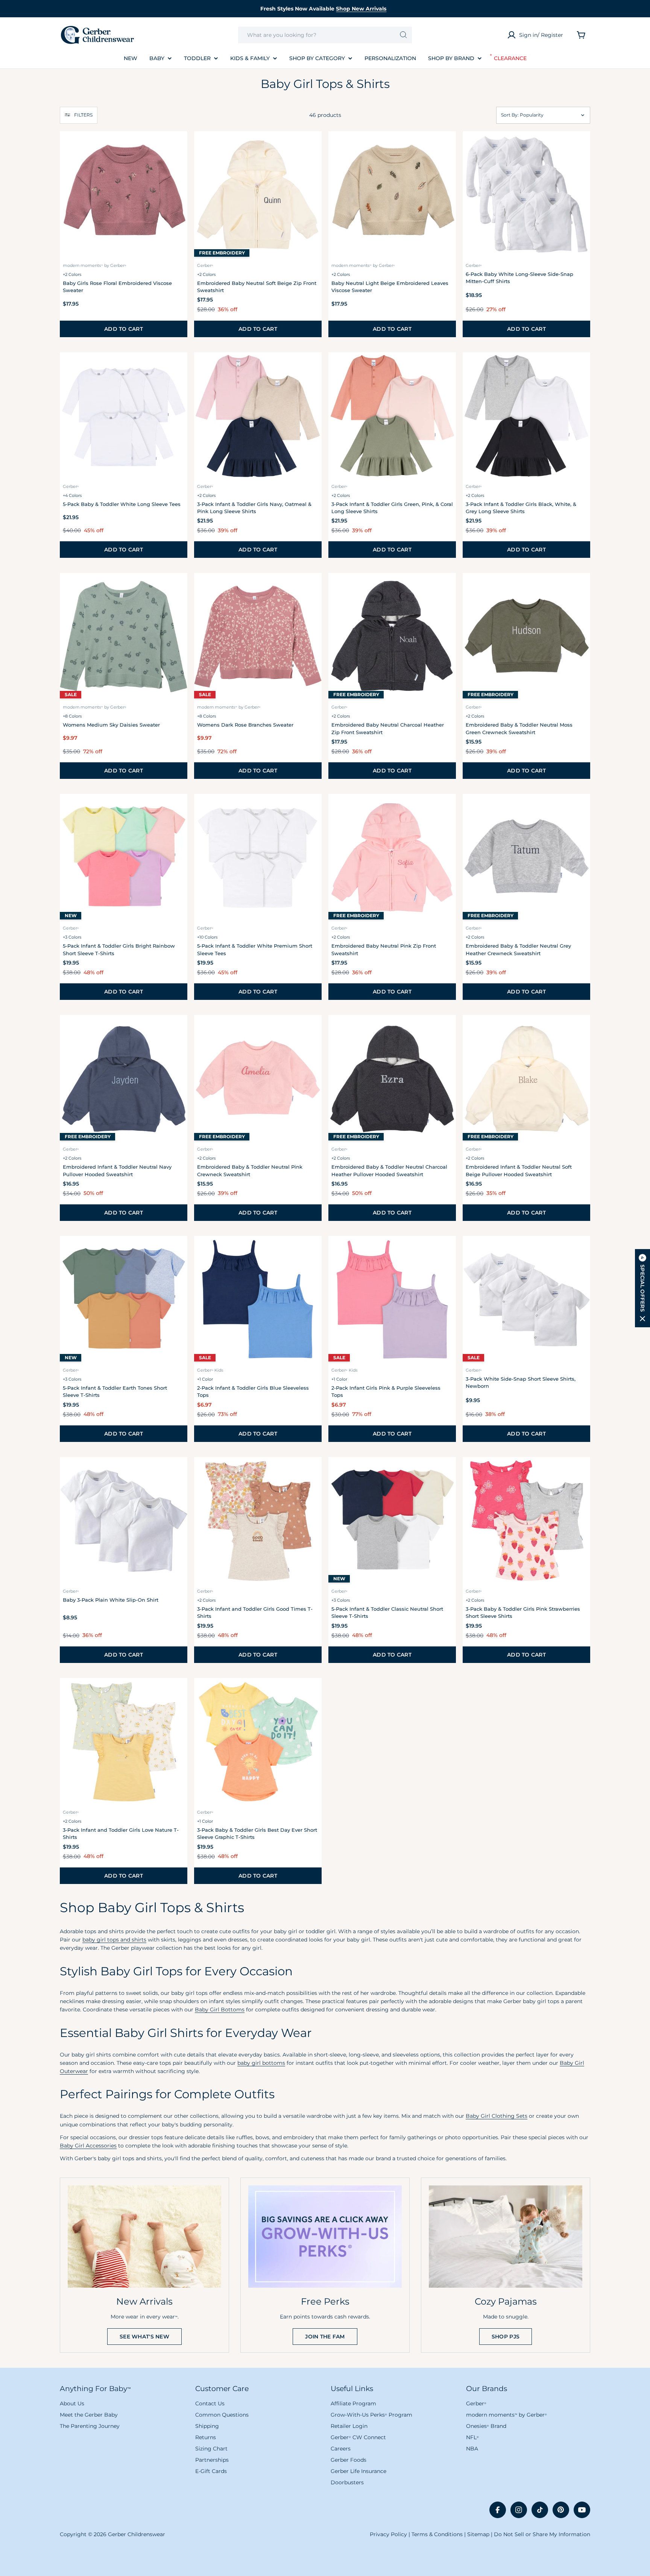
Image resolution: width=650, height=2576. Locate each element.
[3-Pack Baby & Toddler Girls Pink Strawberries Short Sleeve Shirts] (526, 1521)
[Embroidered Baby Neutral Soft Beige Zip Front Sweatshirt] (258, 195)
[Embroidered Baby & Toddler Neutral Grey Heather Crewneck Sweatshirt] (526, 858)
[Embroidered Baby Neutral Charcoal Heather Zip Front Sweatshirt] (392, 637)
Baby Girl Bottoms (220, 2010)
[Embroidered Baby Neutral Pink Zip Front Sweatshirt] (392, 858)
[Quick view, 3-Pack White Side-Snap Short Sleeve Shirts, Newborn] (580, 1252)
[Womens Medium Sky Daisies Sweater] (124, 637)
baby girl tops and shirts (114, 1940)
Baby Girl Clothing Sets (497, 2116)
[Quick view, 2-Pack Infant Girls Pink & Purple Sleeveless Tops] (446, 1252)
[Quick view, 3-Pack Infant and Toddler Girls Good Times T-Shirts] (311, 1473)
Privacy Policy (388, 2534)
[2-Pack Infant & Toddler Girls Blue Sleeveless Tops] (258, 1300)
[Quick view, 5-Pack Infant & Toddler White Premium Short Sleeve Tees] (311, 810)
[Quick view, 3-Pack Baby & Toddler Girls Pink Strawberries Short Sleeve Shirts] (580, 1473)
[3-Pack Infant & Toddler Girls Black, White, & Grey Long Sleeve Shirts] (526, 416)
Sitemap (478, 2534)
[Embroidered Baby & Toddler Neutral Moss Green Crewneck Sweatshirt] (526, 637)
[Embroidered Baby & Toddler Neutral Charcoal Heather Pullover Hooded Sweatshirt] (392, 1079)
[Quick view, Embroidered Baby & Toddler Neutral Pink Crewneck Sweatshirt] (311, 1031)
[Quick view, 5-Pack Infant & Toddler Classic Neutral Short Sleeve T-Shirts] (446, 1473)
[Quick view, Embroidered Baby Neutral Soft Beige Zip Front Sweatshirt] (311, 147)
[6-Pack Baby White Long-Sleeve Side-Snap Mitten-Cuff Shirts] (526, 195)
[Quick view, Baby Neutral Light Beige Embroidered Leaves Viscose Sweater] (446, 147)
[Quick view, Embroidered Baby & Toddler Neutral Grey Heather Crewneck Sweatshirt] (580, 810)
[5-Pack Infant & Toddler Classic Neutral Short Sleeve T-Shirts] (392, 1521)
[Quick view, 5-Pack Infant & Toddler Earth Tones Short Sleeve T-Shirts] (177, 1252)
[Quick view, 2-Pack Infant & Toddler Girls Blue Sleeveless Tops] (311, 1252)
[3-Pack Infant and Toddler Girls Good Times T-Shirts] (258, 1521)
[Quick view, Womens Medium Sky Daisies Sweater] (177, 589)
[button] (79, 115)
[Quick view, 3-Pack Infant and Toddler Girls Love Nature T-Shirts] (177, 1694)
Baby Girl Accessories (88, 2146)
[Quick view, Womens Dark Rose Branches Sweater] (311, 589)
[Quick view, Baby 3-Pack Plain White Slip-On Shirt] (177, 1473)
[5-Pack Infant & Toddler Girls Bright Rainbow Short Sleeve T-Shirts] (124, 858)
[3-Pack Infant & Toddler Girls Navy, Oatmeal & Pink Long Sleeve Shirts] (258, 416)
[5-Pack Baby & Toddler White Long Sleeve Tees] (124, 416)
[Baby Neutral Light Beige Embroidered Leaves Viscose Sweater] (392, 195)
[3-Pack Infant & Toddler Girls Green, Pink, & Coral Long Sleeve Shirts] (392, 416)
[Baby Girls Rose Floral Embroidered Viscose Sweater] (124, 195)
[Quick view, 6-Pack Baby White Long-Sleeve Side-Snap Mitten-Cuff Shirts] (580, 147)
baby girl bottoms (261, 2063)
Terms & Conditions (437, 2534)
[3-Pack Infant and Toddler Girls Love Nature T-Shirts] (124, 1742)
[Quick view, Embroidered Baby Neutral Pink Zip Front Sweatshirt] (446, 810)
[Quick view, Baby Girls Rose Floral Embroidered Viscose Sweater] (177, 147)
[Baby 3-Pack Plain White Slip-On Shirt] (124, 1521)
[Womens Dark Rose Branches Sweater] (258, 637)
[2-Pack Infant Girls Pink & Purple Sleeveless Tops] (392, 1300)
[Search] (403, 35)
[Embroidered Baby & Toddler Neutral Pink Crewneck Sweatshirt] (258, 1079)
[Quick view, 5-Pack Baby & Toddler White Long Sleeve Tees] (177, 368)
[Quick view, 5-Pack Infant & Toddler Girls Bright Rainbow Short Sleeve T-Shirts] (177, 810)
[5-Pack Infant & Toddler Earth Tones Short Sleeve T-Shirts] (124, 1300)
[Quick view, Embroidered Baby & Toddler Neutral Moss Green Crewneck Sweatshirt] (580, 589)
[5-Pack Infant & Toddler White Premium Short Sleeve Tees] (258, 858)
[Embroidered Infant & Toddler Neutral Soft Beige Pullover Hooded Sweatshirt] (526, 1079)
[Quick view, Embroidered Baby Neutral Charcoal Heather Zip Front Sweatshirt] (446, 589)
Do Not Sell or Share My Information (542, 2534)
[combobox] (325, 35)
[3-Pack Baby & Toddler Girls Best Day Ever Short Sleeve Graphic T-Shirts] (258, 1742)
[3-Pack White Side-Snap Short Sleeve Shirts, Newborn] (526, 1300)
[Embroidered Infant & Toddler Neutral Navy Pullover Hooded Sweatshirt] (124, 1079)
